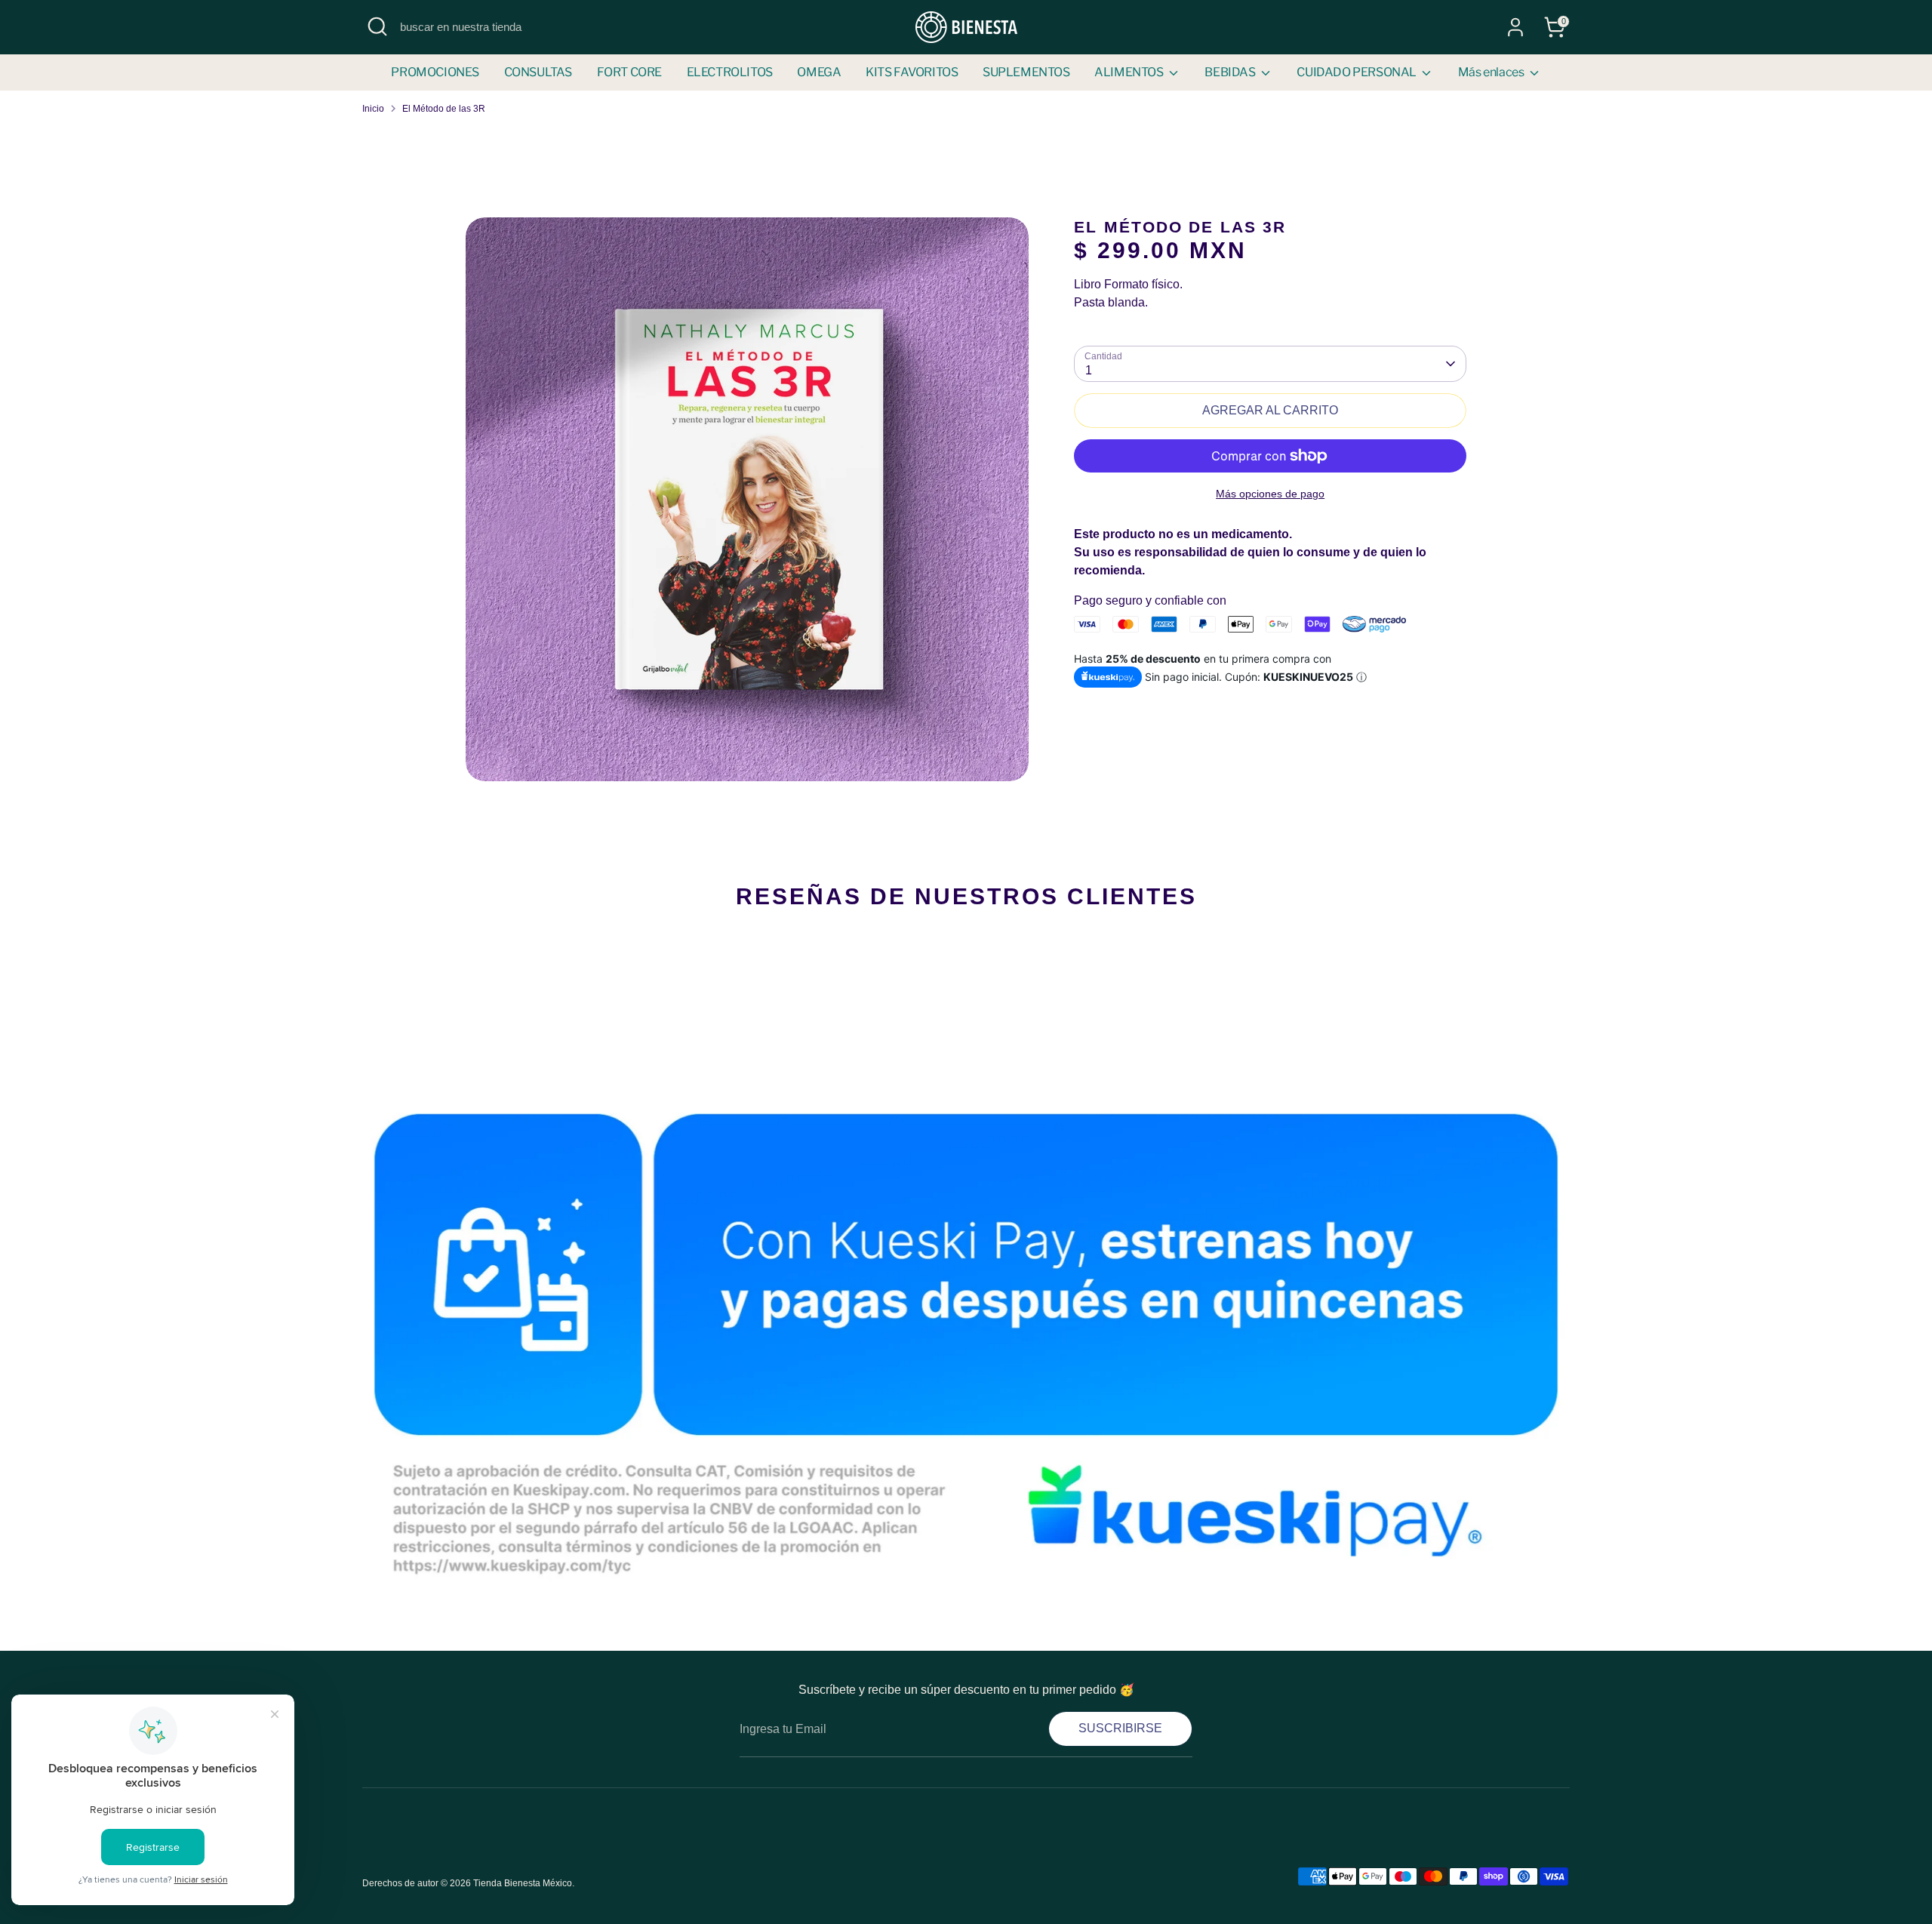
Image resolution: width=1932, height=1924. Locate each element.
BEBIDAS (1231, 72)
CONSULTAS (538, 72)
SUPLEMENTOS (1026, 72)
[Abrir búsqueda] (377, 26)
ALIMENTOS (1130, 72)
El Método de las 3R (444, 109)
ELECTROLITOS (730, 72)
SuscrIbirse (1120, 1728)
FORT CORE (629, 72)
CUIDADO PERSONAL (1357, 72)
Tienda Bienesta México (523, 1883)
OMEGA (819, 72)
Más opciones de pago (1270, 494)
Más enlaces (1492, 72)
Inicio (373, 109)
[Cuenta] (1515, 27)
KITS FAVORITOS (912, 72)
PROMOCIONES (435, 72)
